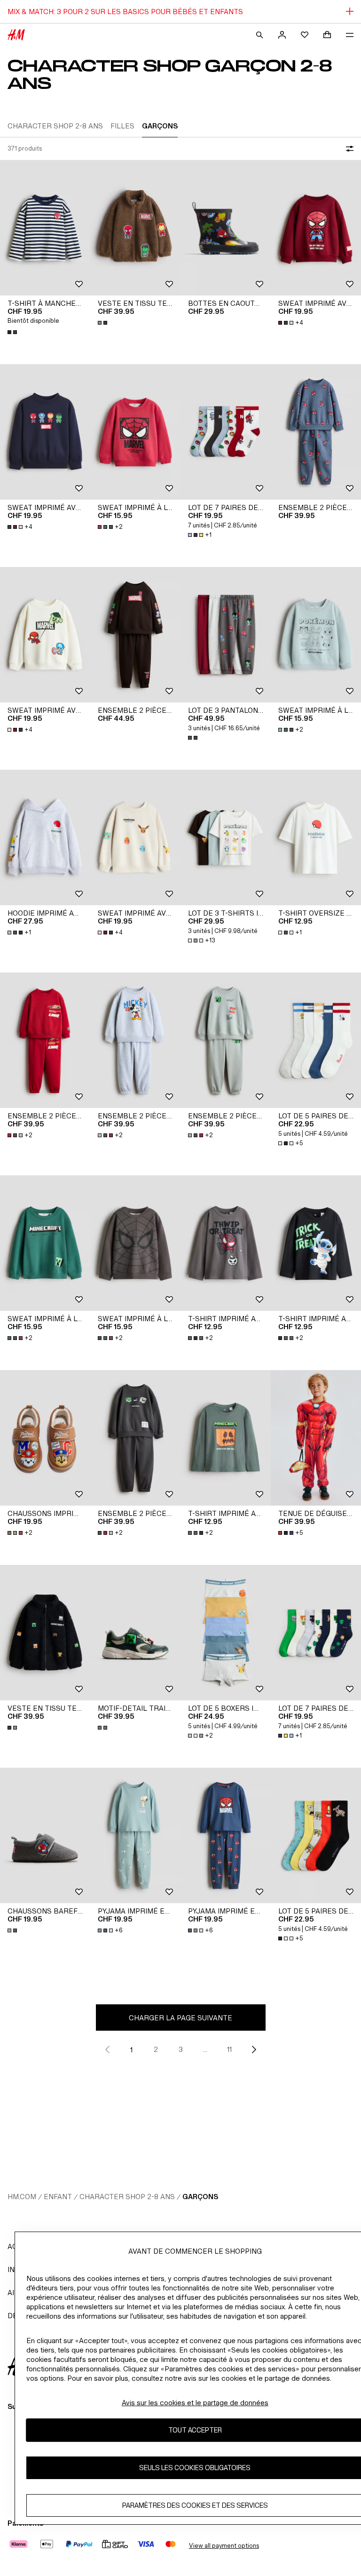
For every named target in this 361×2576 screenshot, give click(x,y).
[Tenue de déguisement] (316, 1438)
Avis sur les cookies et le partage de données (195, 2403)
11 (229, 2049)
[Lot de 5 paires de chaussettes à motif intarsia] (316, 1040)
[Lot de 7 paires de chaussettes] (226, 432)
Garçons (200, 2197)
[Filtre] (348, 149)
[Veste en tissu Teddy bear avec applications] (135, 228)
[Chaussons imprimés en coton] (45, 1438)
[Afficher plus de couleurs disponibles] (13, 332)
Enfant (58, 2197)
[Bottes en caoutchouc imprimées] (226, 228)
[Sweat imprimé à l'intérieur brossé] (135, 432)
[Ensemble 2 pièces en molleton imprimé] (316, 432)
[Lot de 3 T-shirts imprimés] (226, 837)
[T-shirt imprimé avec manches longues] (226, 1243)
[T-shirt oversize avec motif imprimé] (316, 837)
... (205, 2049)
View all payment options (224, 2546)
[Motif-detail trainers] (135, 1633)
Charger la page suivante (180, 2018)
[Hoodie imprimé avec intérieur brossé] (45, 837)
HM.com (22, 2197)
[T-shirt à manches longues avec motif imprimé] (45, 228)
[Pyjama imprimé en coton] (135, 1835)
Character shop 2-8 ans (127, 2197)
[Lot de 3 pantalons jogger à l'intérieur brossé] (226, 635)
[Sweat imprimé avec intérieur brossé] (316, 228)
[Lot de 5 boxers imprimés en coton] (226, 1633)
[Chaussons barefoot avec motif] (45, 1835)
